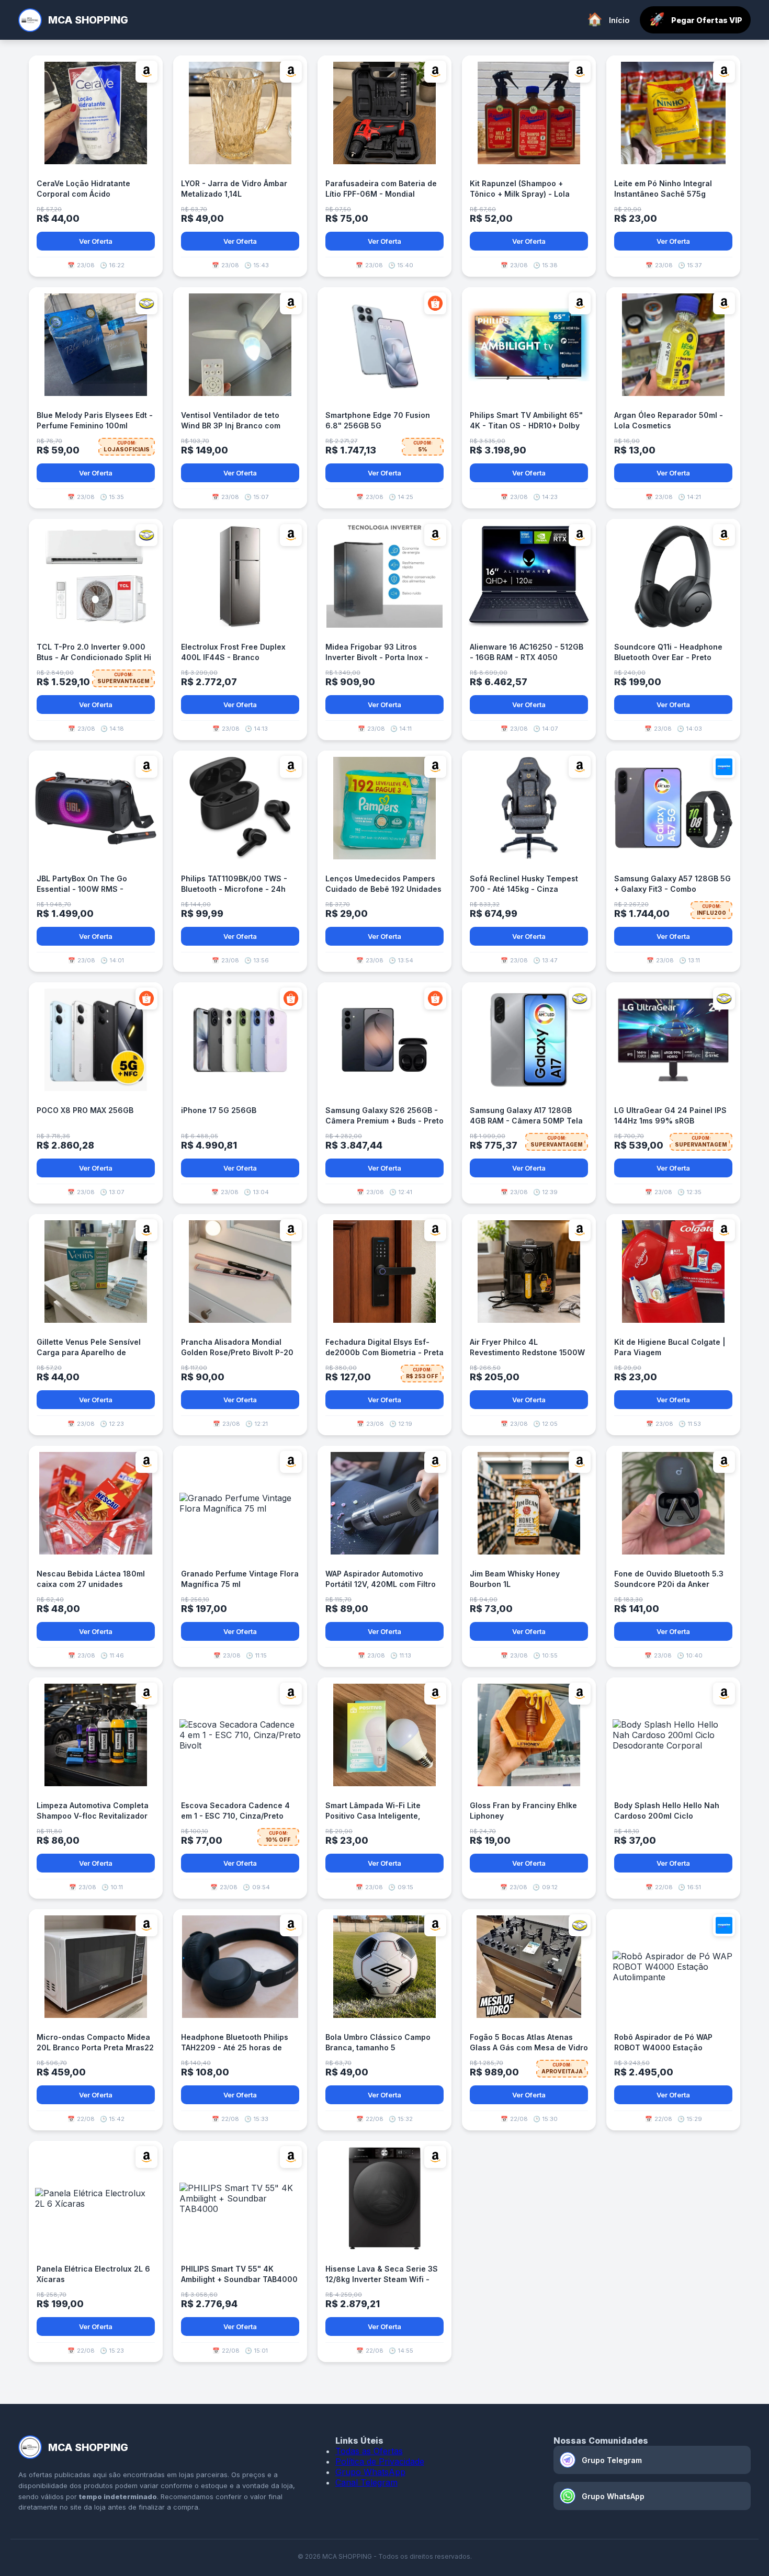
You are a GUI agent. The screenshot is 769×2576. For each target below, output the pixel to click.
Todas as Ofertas (369, 2451)
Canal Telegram (366, 2482)
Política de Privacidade (380, 2461)
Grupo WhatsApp (370, 2472)
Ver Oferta (96, 241)
